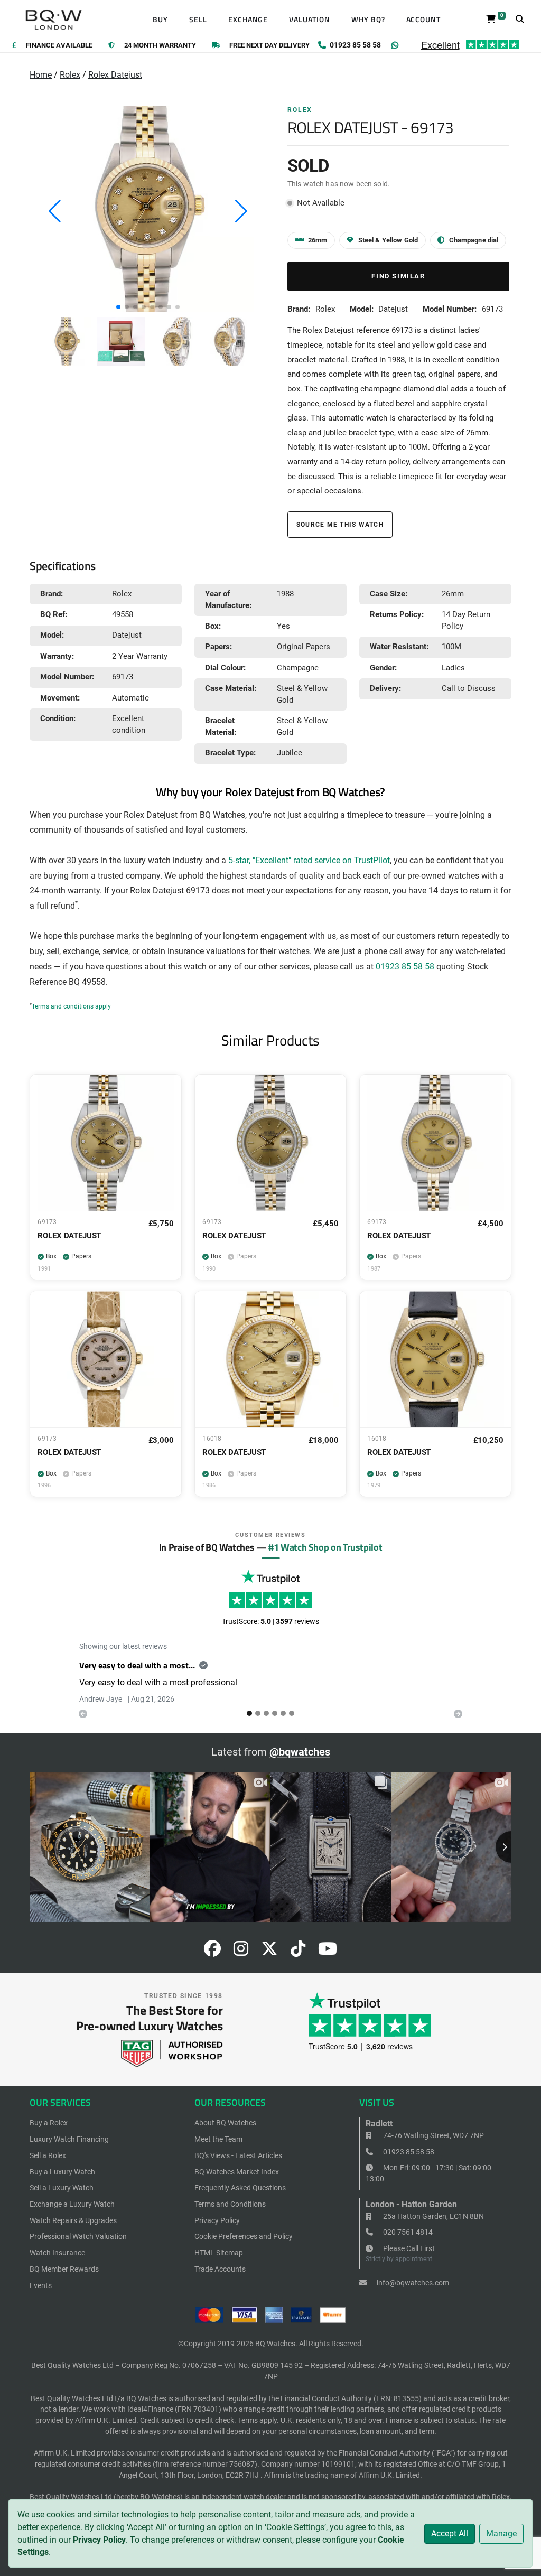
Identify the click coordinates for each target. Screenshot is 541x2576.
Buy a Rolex (49, 2123)
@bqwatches (300, 1752)
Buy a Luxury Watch (62, 2172)
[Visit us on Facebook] (212, 1952)
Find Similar (398, 276)
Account (424, 20)
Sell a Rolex (48, 2155)
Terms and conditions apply (71, 1006)
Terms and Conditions (230, 2204)
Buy (160, 20)
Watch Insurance (57, 2253)
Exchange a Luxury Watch (72, 2204)
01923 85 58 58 (405, 967)
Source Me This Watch (340, 524)
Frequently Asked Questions (240, 2188)
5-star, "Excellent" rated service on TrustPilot (309, 861)
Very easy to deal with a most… (137, 1665)
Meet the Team (218, 2139)
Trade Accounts (220, 2269)
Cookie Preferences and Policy (244, 2236)
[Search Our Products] (520, 20)
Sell (198, 20)
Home (41, 75)
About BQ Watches (225, 2123)
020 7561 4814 (407, 2232)
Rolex (70, 75)
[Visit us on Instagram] (241, 1952)
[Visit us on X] (269, 1952)
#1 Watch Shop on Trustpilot (325, 1547)
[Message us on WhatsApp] (395, 45)
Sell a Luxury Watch (62, 2188)
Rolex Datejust (115, 75)
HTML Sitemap (219, 2253)
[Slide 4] (283, 1713)
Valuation (310, 20)
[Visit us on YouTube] (328, 1952)
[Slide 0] (249, 1713)
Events (41, 2285)
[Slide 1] (258, 1713)
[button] (118, 307)
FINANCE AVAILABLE (59, 46)
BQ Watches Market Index (237, 2172)
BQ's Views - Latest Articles (238, 2155)
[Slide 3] (275, 1713)
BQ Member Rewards (64, 2269)
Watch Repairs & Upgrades (73, 2220)
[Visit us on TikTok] (298, 1952)
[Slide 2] (266, 1713)
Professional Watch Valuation (78, 2236)
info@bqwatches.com (412, 2283)
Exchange (248, 20)
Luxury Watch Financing (69, 2139)
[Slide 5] (292, 1713)
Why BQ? (368, 20)
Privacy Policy (99, 2540)
